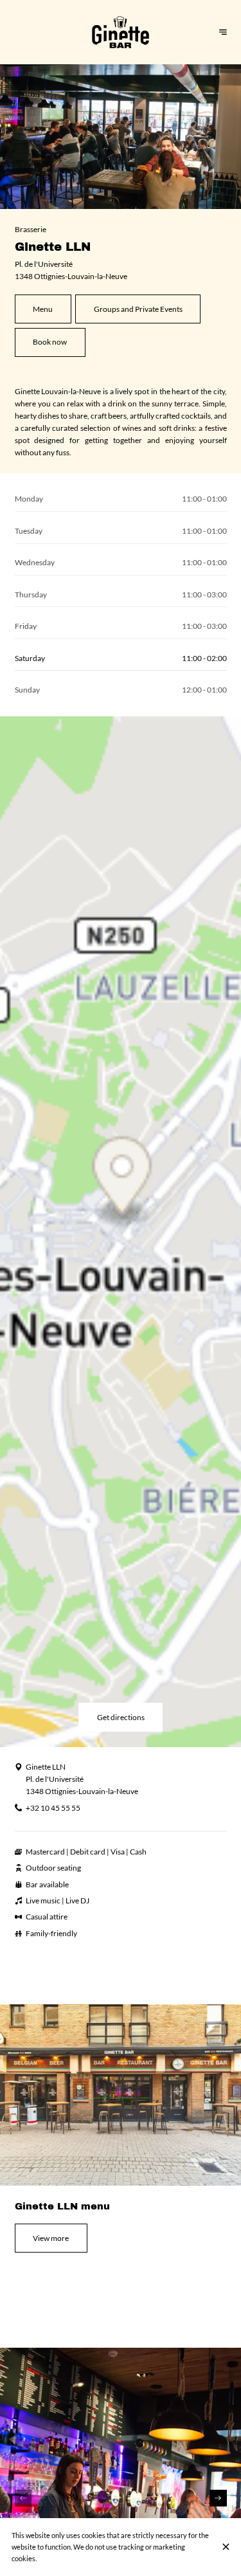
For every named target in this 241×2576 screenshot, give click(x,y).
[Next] (218, 2498)
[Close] (226, 2547)
